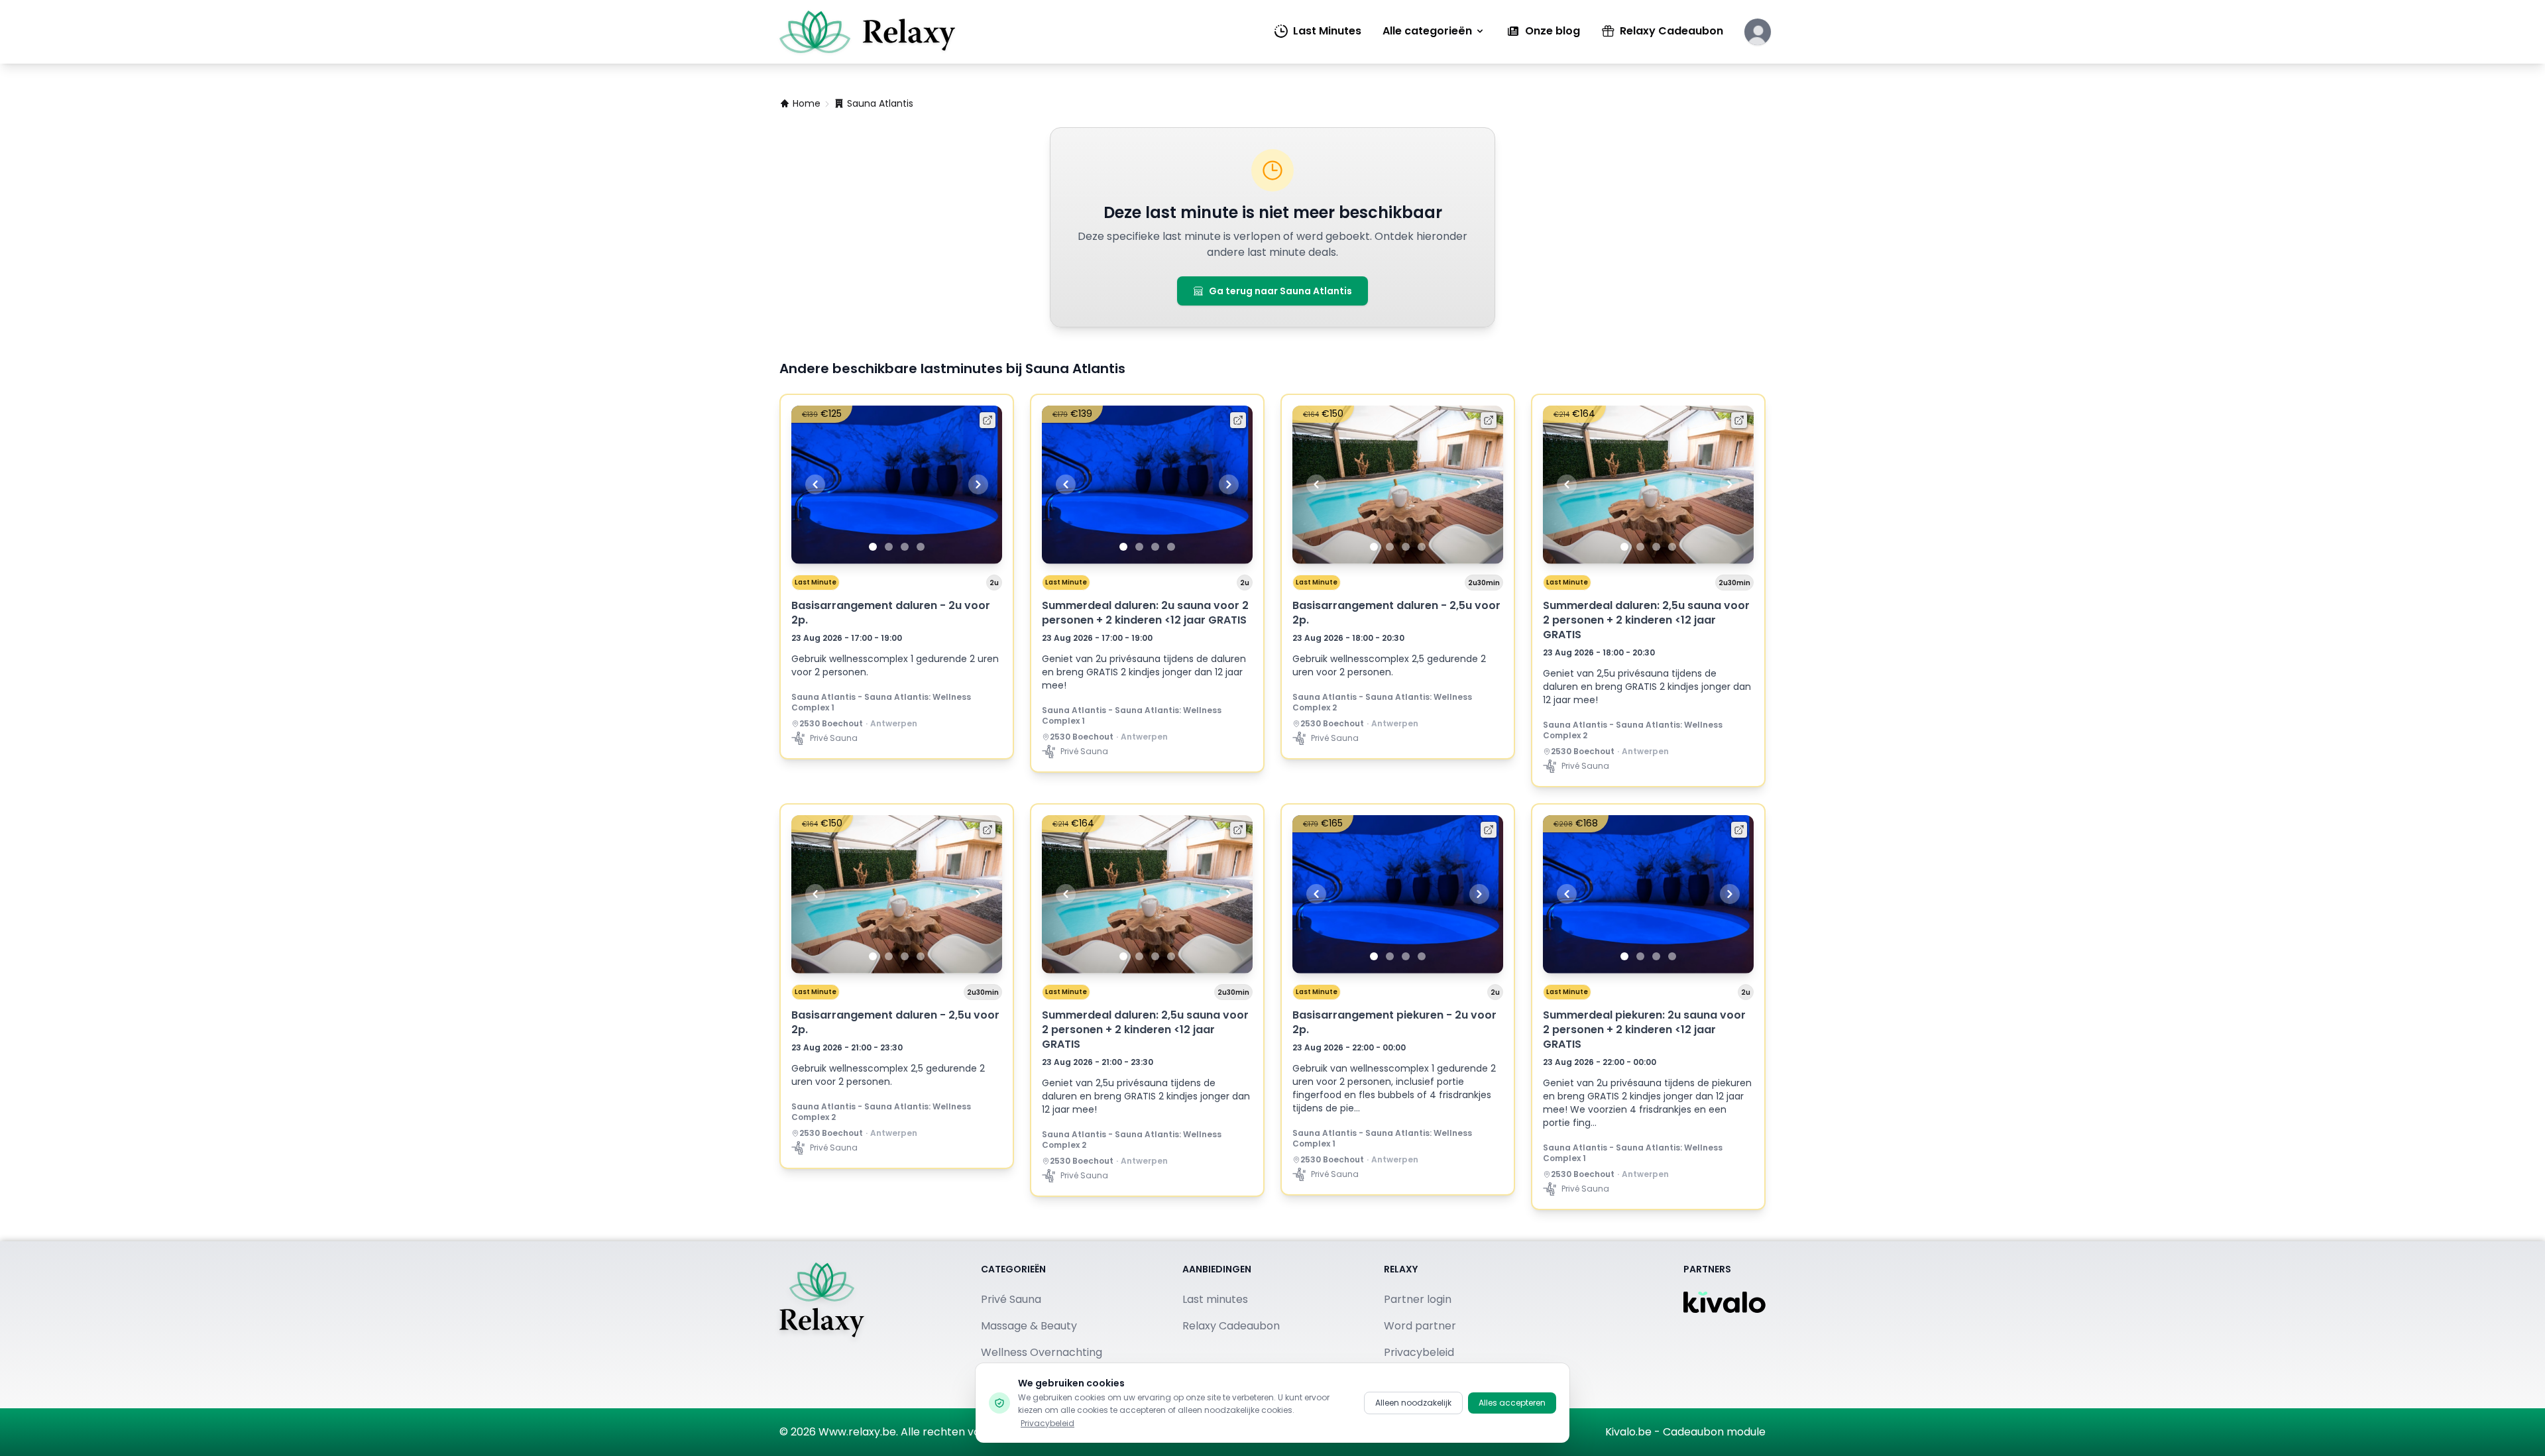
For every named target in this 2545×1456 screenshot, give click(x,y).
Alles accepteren (1512, 1403)
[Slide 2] (889, 547)
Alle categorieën (1427, 31)
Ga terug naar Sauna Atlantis (1280, 291)
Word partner (1420, 1326)
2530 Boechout (831, 724)
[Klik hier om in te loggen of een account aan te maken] (1758, 32)
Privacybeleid (1047, 1423)
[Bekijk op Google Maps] (795, 724)
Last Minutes (1327, 31)
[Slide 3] (905, 547)
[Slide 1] (873, 547)
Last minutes (1215, 1299)
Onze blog (1553, 31)
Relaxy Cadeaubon (1671, 31)
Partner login (1418, 1299)
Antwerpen (894, 724)
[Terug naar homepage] (822, 1325)
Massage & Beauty (1029, 1326)
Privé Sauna (1011, 1299)
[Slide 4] (921, 547)
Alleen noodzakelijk (1413, 1403)
